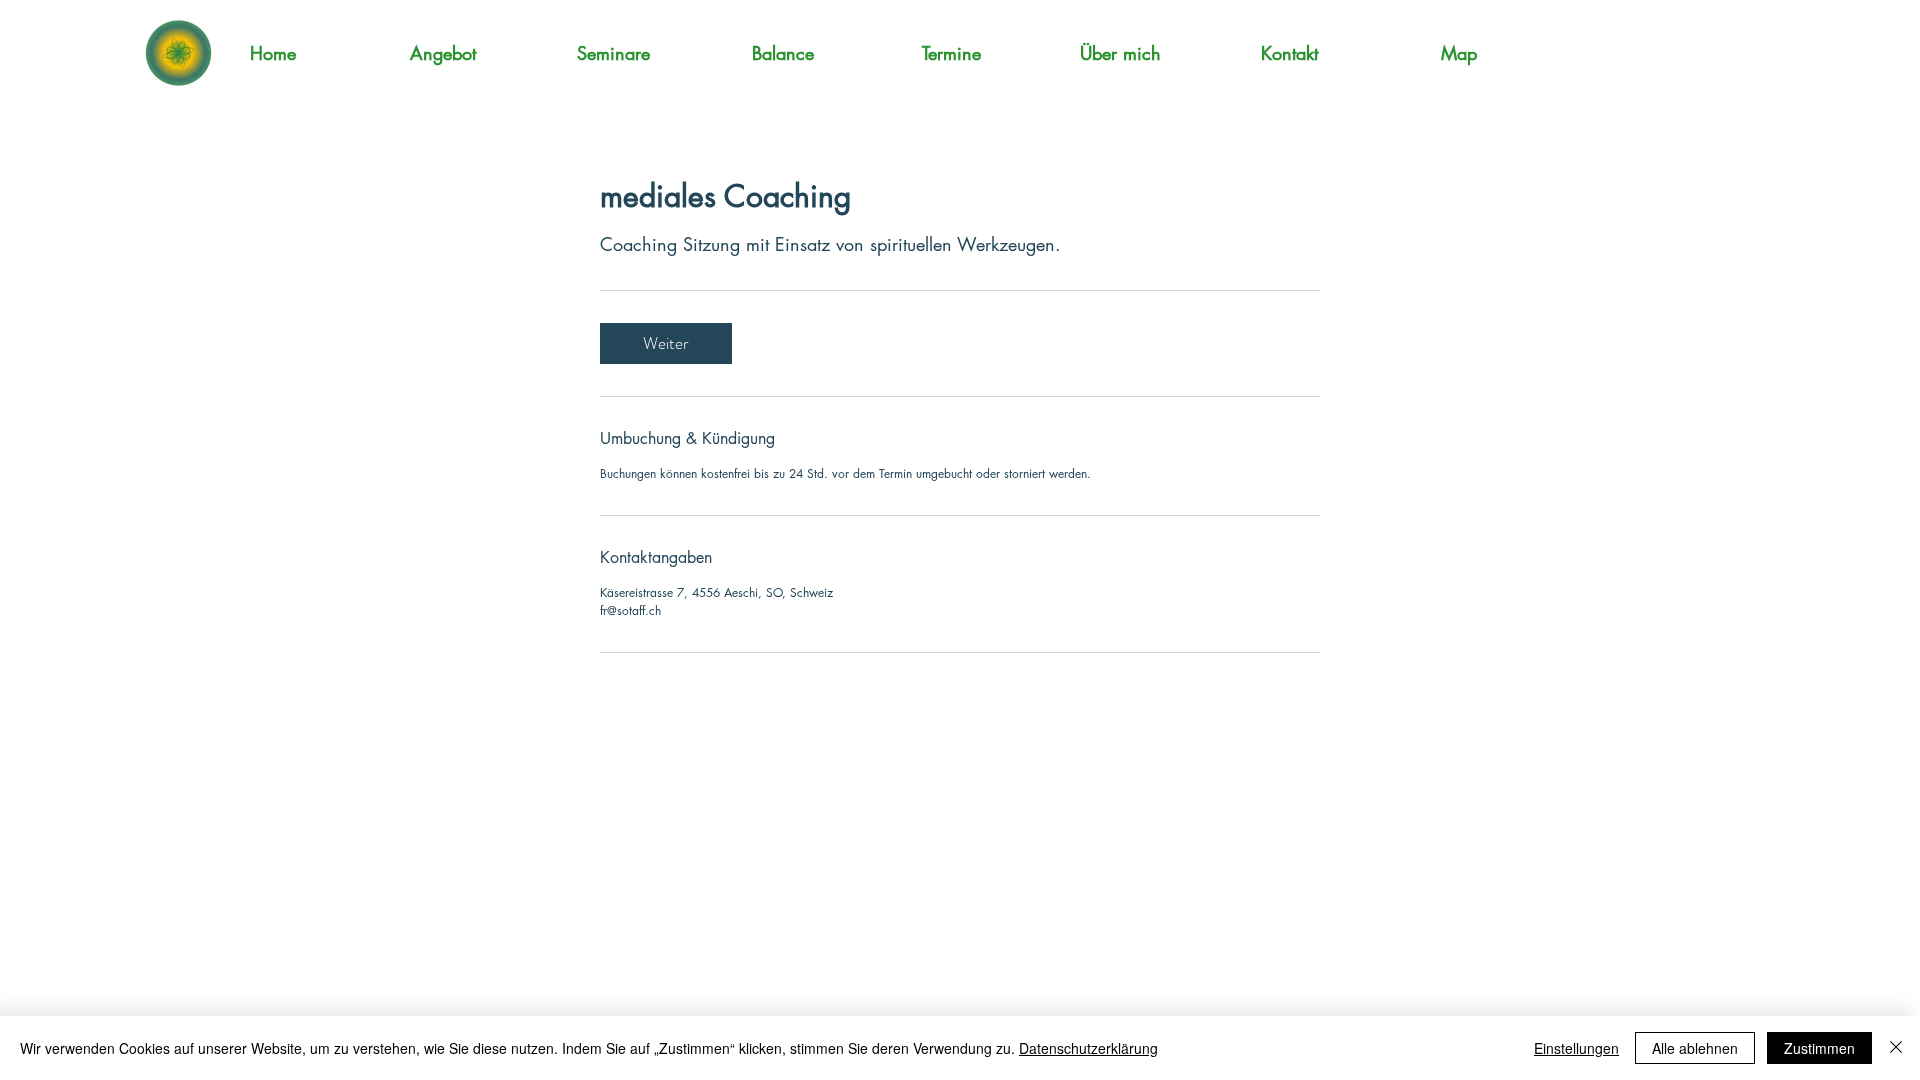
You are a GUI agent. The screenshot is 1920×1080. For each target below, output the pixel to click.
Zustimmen (1819, 1048)
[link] (666, 343)
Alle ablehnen (1695, 1048)
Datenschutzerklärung (1088, 1048)
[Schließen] (1896, 1048)
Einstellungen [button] (1576, 1048)
